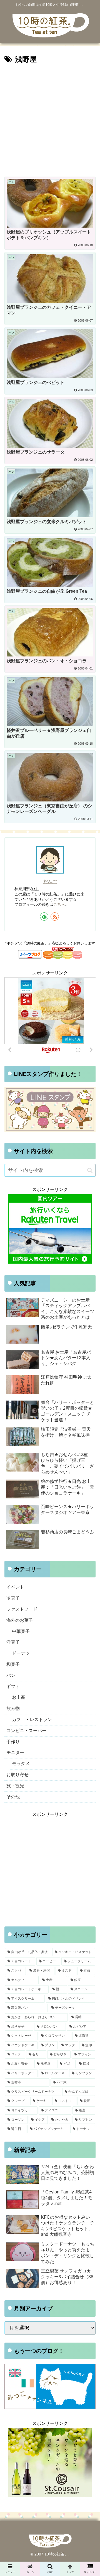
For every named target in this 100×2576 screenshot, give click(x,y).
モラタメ (21, 1764)
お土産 (19, 1697)
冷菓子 (13, 1598)
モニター (15, 1752)
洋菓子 (13, 1642)
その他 (13, 1797)
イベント (15, 1587)
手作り (13, 1742)
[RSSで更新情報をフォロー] (55, 917)
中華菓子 (21, 1631)
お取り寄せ (17, 1775)
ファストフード (22, 1609)
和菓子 (13, 1664)
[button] (90, 1170)
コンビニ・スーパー (26, 1731)
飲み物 (13, 1708)
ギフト (13, 1687)
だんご (50, 881)
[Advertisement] (50, 119)
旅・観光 (15, 1786)
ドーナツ (21, 1653)
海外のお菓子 (20, 1620)
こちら (59, 904)
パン (11, 1675)
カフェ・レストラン (32, 1720)
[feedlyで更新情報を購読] (44, 917)
